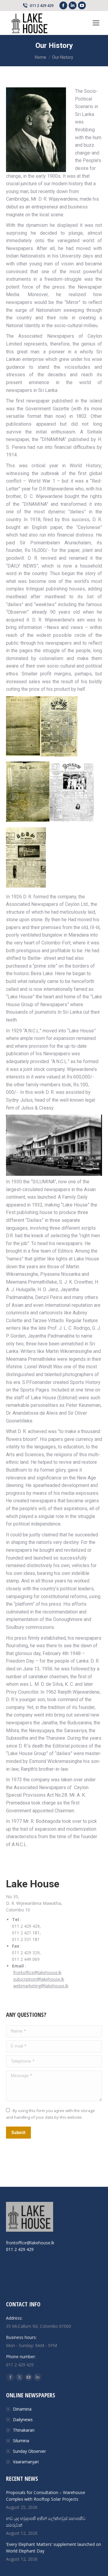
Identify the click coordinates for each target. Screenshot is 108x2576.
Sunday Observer (29, 2451)
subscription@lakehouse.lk (39, 1979)
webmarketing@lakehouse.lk (41, 1986)
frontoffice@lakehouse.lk (37, 1972)
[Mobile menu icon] (96, 23)
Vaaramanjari (26, 2462)
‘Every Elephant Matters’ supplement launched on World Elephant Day (54, 2548)
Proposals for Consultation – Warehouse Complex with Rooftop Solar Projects (46, 2496)
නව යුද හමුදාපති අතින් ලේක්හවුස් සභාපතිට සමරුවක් (46, 2522)
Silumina (21, 2441)
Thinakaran (24, 2430)
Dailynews (23, 2419)
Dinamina (22, 2409)
